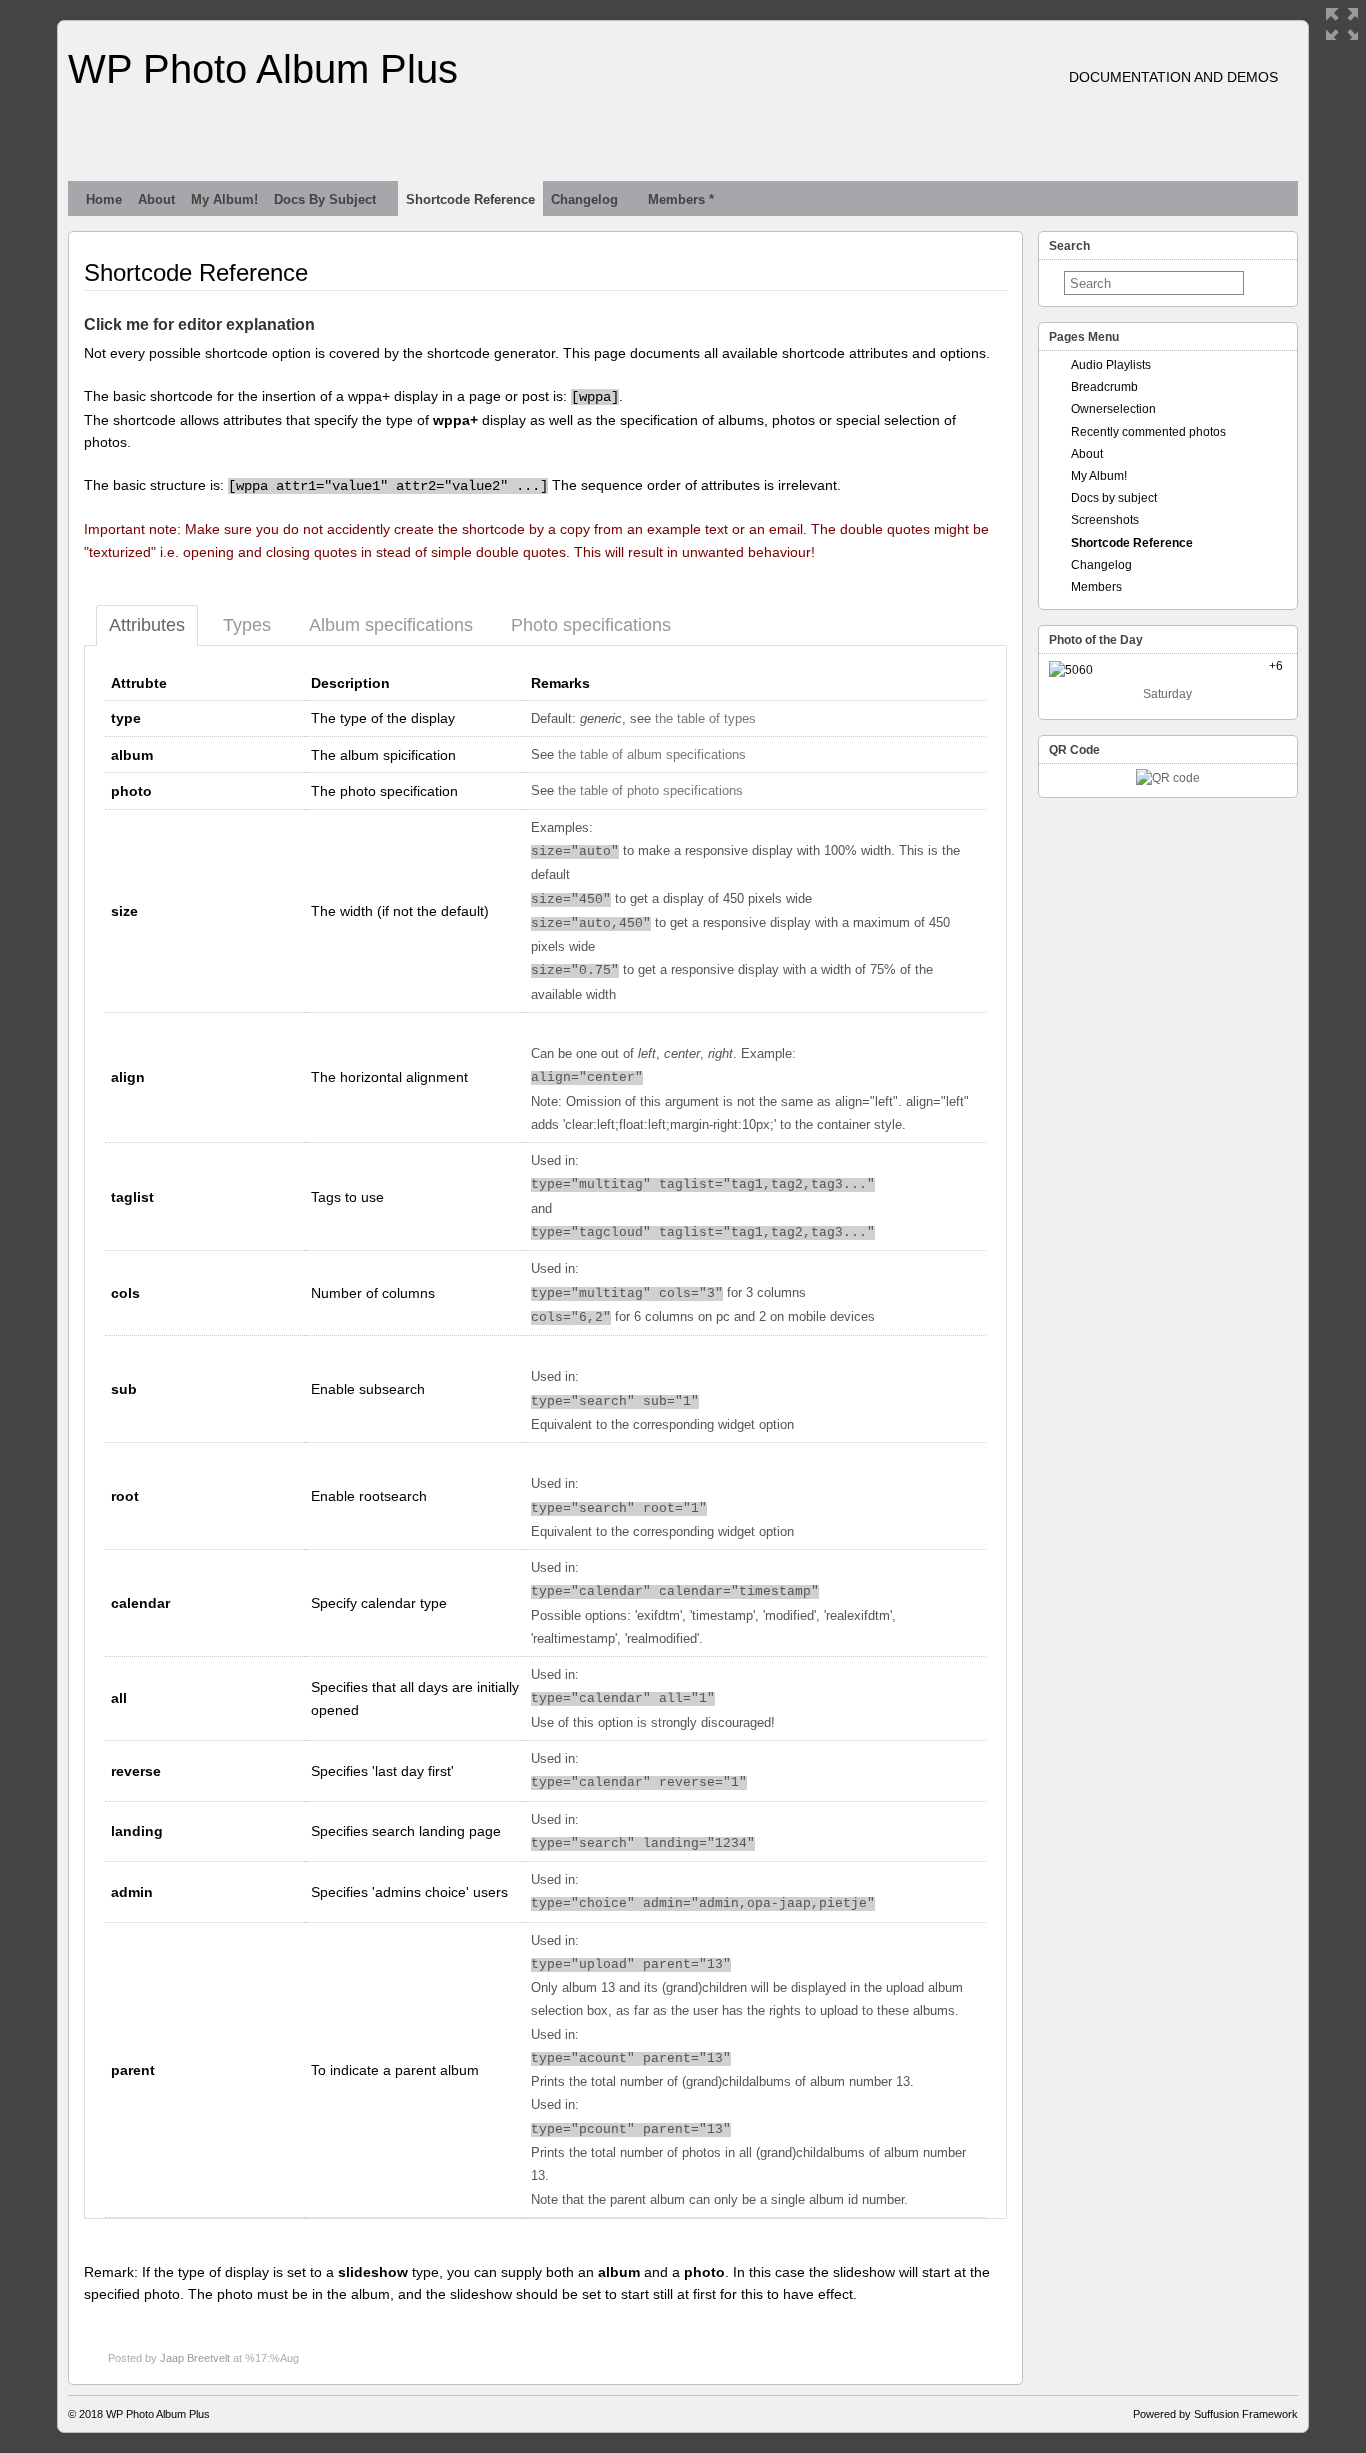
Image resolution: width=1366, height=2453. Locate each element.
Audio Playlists (1111, 365)
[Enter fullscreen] (1342, 24)
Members (1096, 587)
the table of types (705, 719)
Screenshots (1105, 520)
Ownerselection (1113, 409)
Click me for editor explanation (199, 324)
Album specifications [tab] (391, 625)
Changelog (584, 199)
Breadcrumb (1104, 387)
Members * (681, 199)
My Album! (224, 199)
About (156, 199)
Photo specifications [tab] (591, 625)
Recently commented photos (1148, 432)
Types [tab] (247, 625)
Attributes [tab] (147, 625)
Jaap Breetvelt (195, 2358)
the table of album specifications (652, 755)
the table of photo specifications (650, 791)
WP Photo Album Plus (263, 69)
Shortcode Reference (470, 199)
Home (104, 199)
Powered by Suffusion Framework (1215, 2414)
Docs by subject (325, 199)
